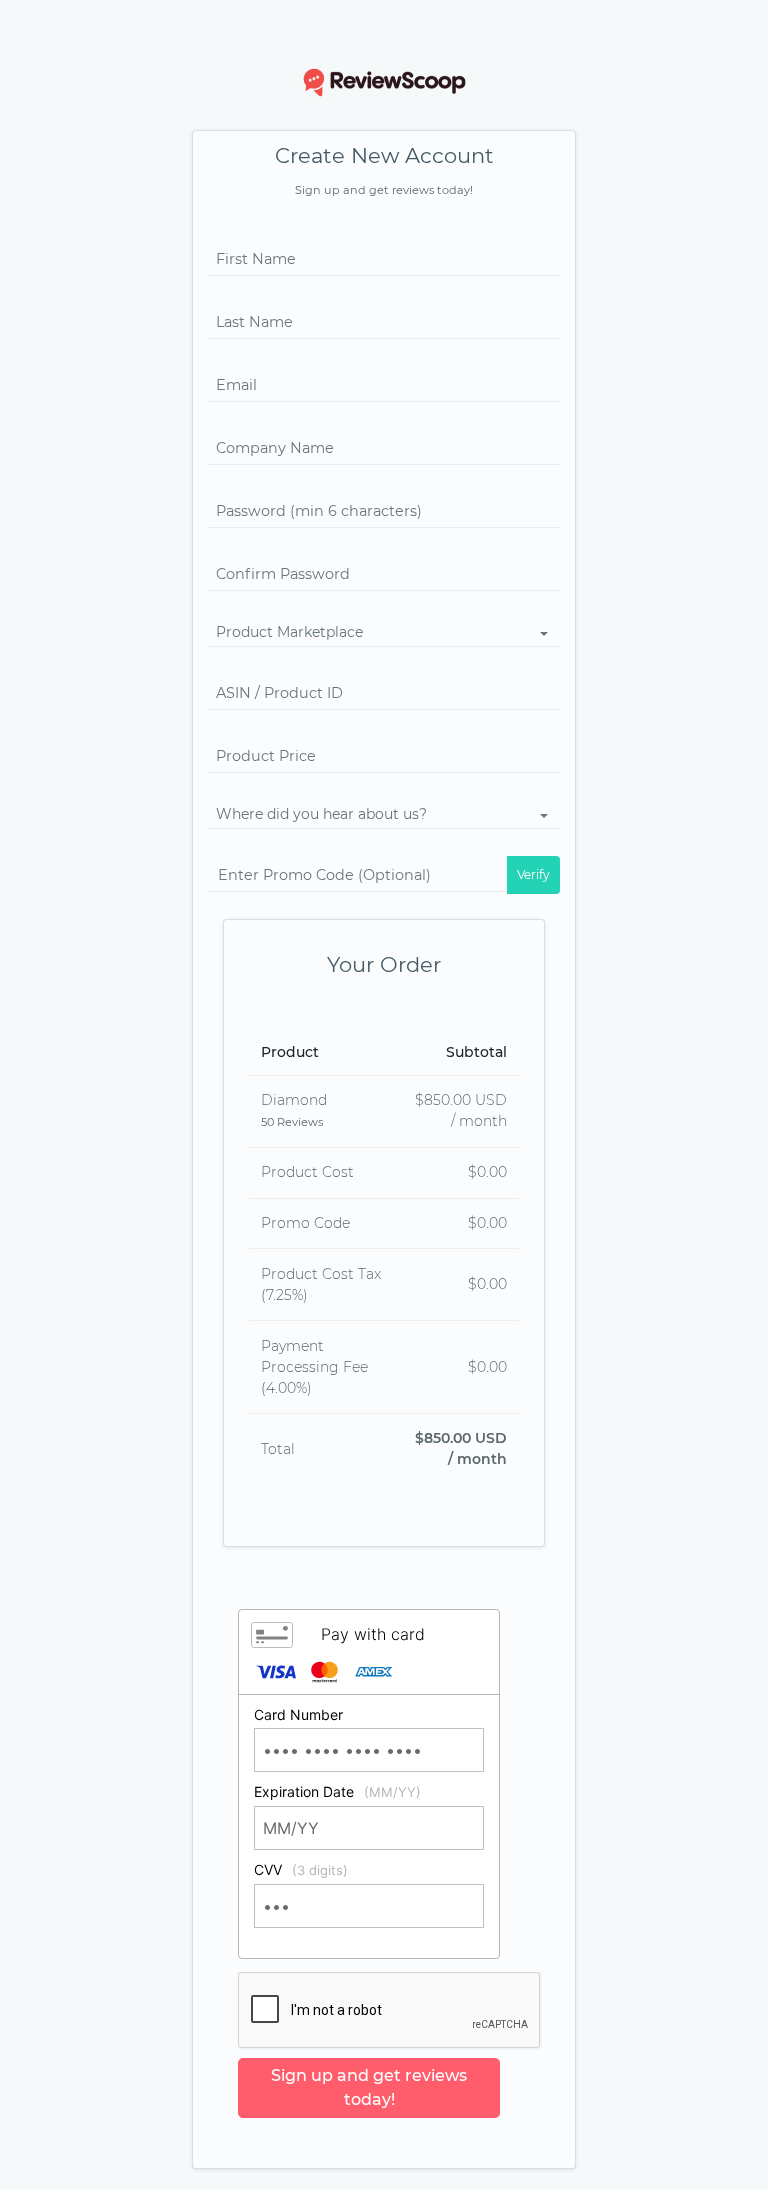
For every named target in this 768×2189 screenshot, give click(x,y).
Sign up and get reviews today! (369, 2087)
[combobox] (384, 633)
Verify (533, 874)
